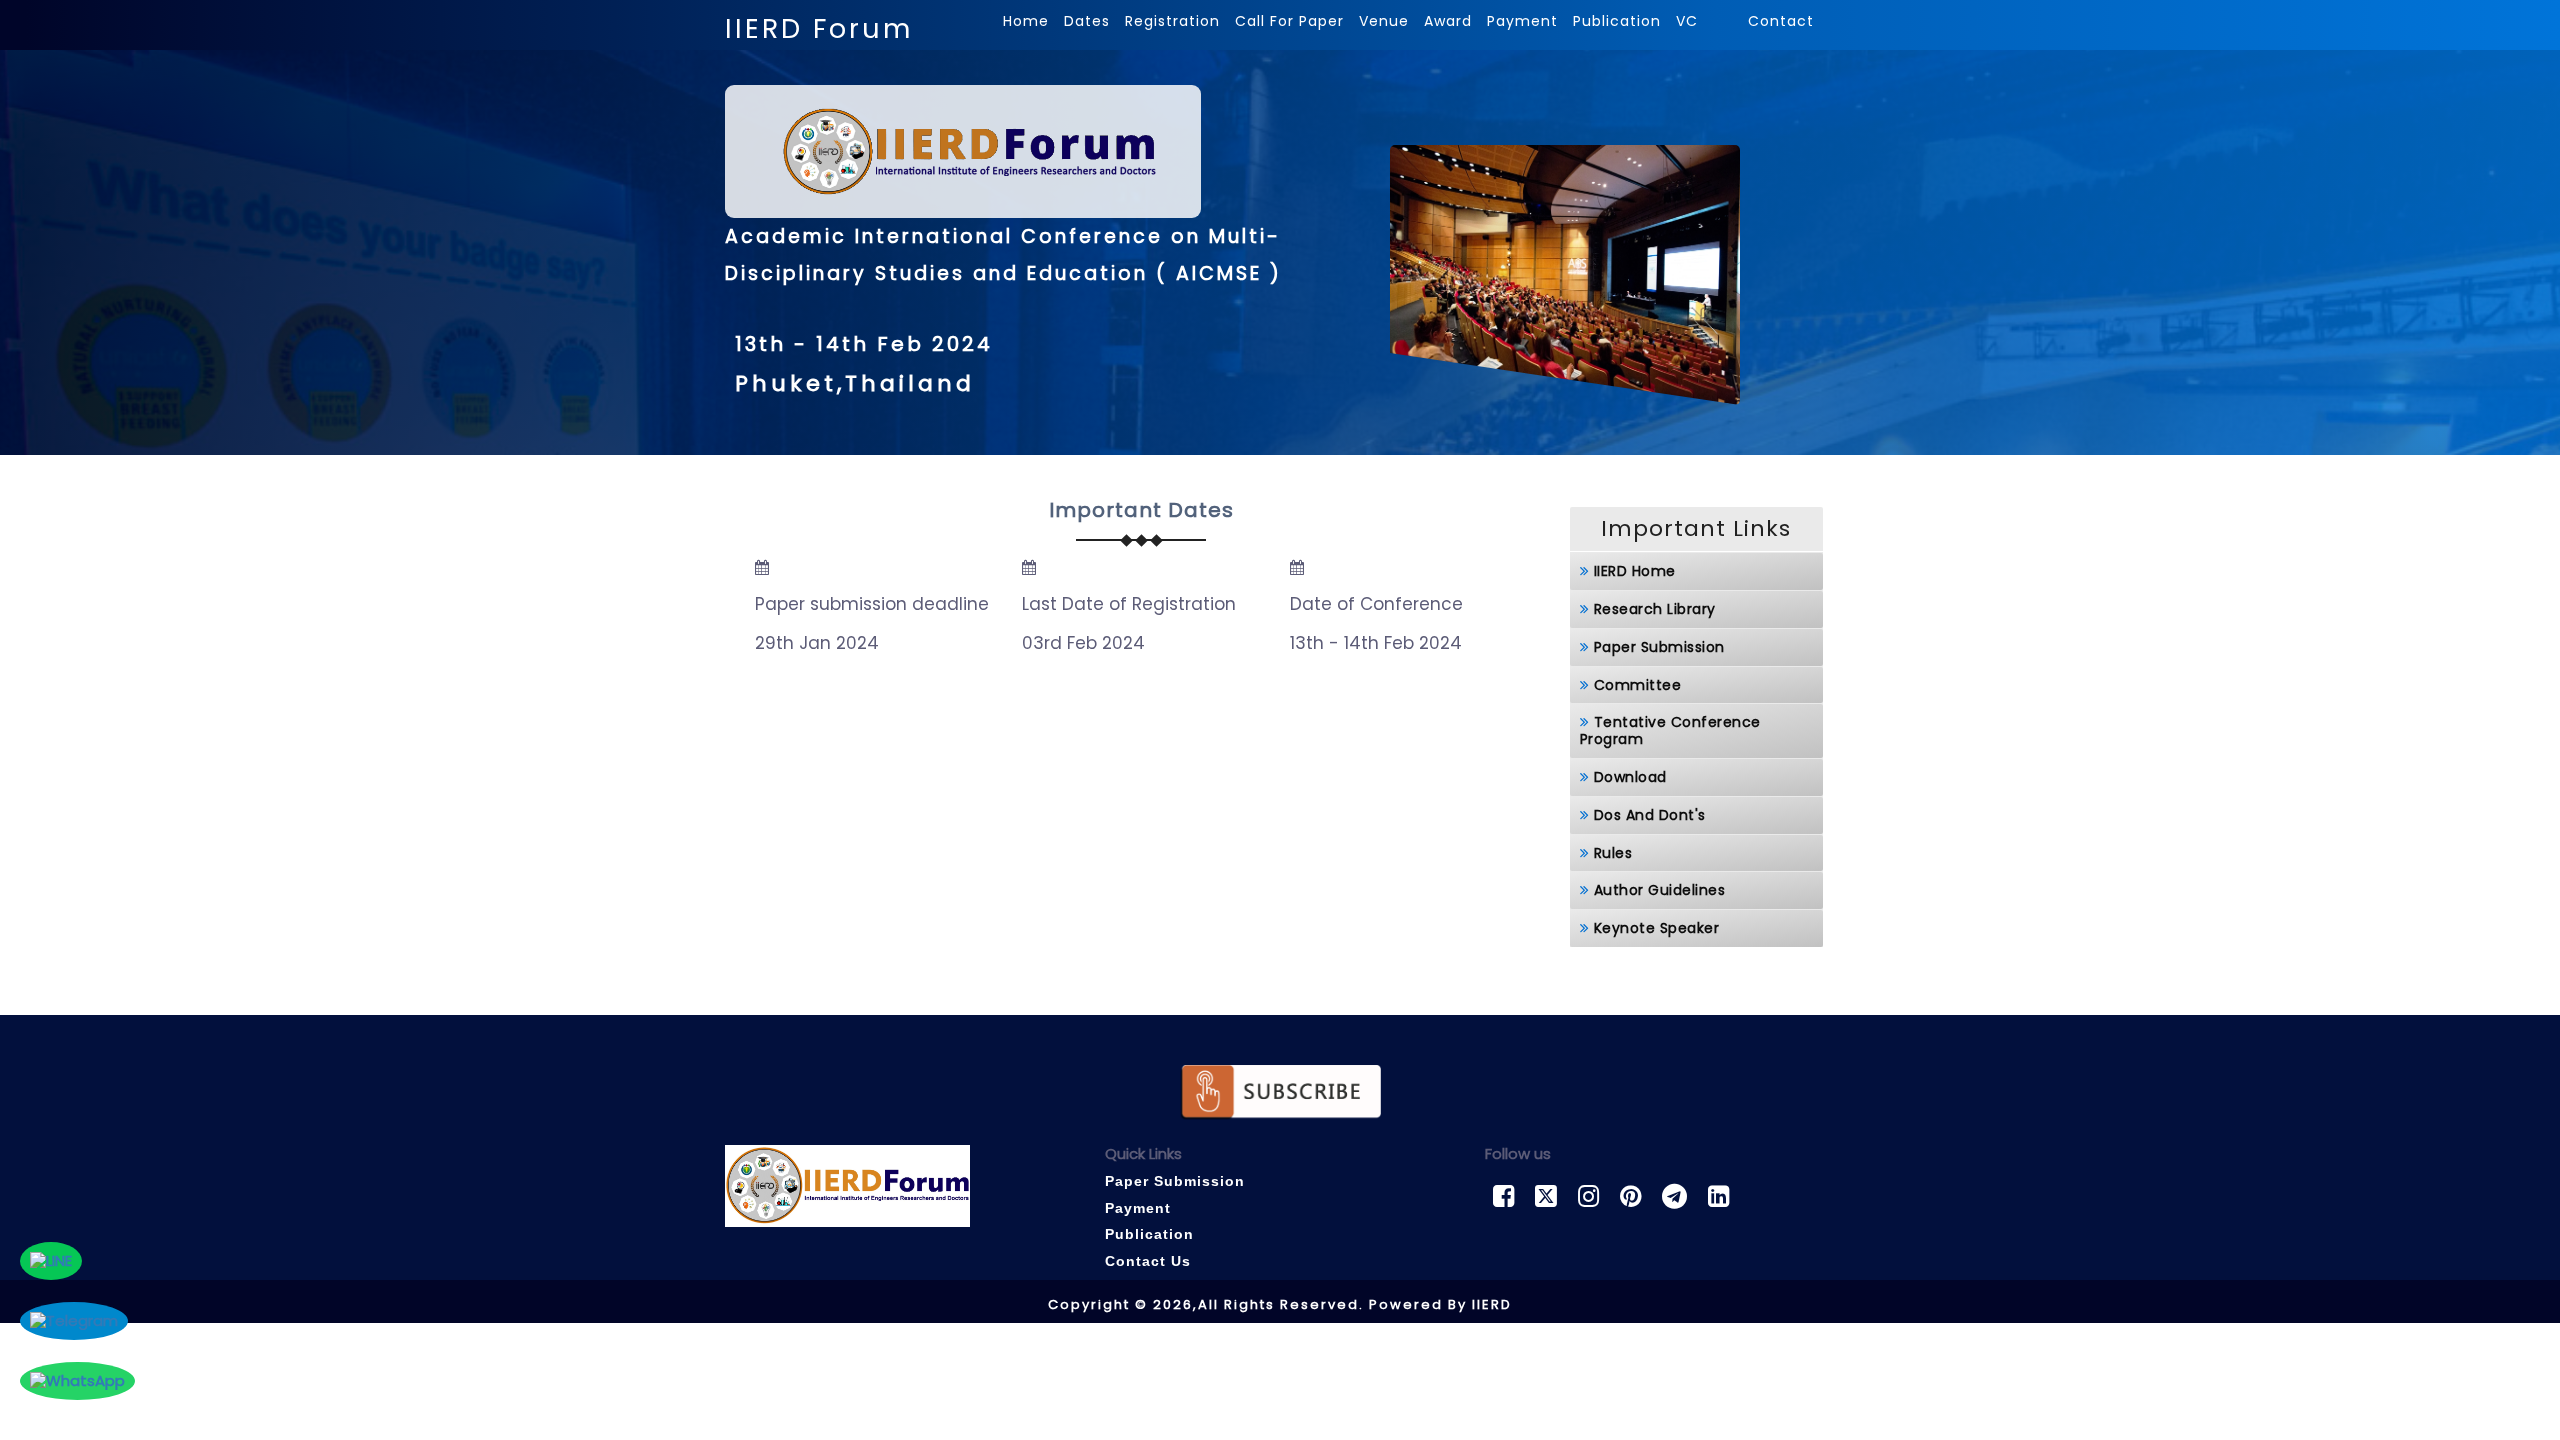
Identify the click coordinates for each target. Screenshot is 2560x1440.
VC (1689, 21)
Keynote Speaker (1657, 928)
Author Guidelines (1660, 890)
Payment (1522, 21)
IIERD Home (1635, 571)
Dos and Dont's (1650, 815)
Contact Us (1148, 1261)
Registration (1172, 21)
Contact (1781, 21)
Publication (1617, 21)
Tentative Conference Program (1670, 730)
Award (1448, 21)
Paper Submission (1659, 647)
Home (1026, 21)
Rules (1613, 853)
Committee (1638, 685)
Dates (1087, 21)
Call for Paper (1289, 21)
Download (1630, 777)
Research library (1655, 609)
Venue (1384, 21)
